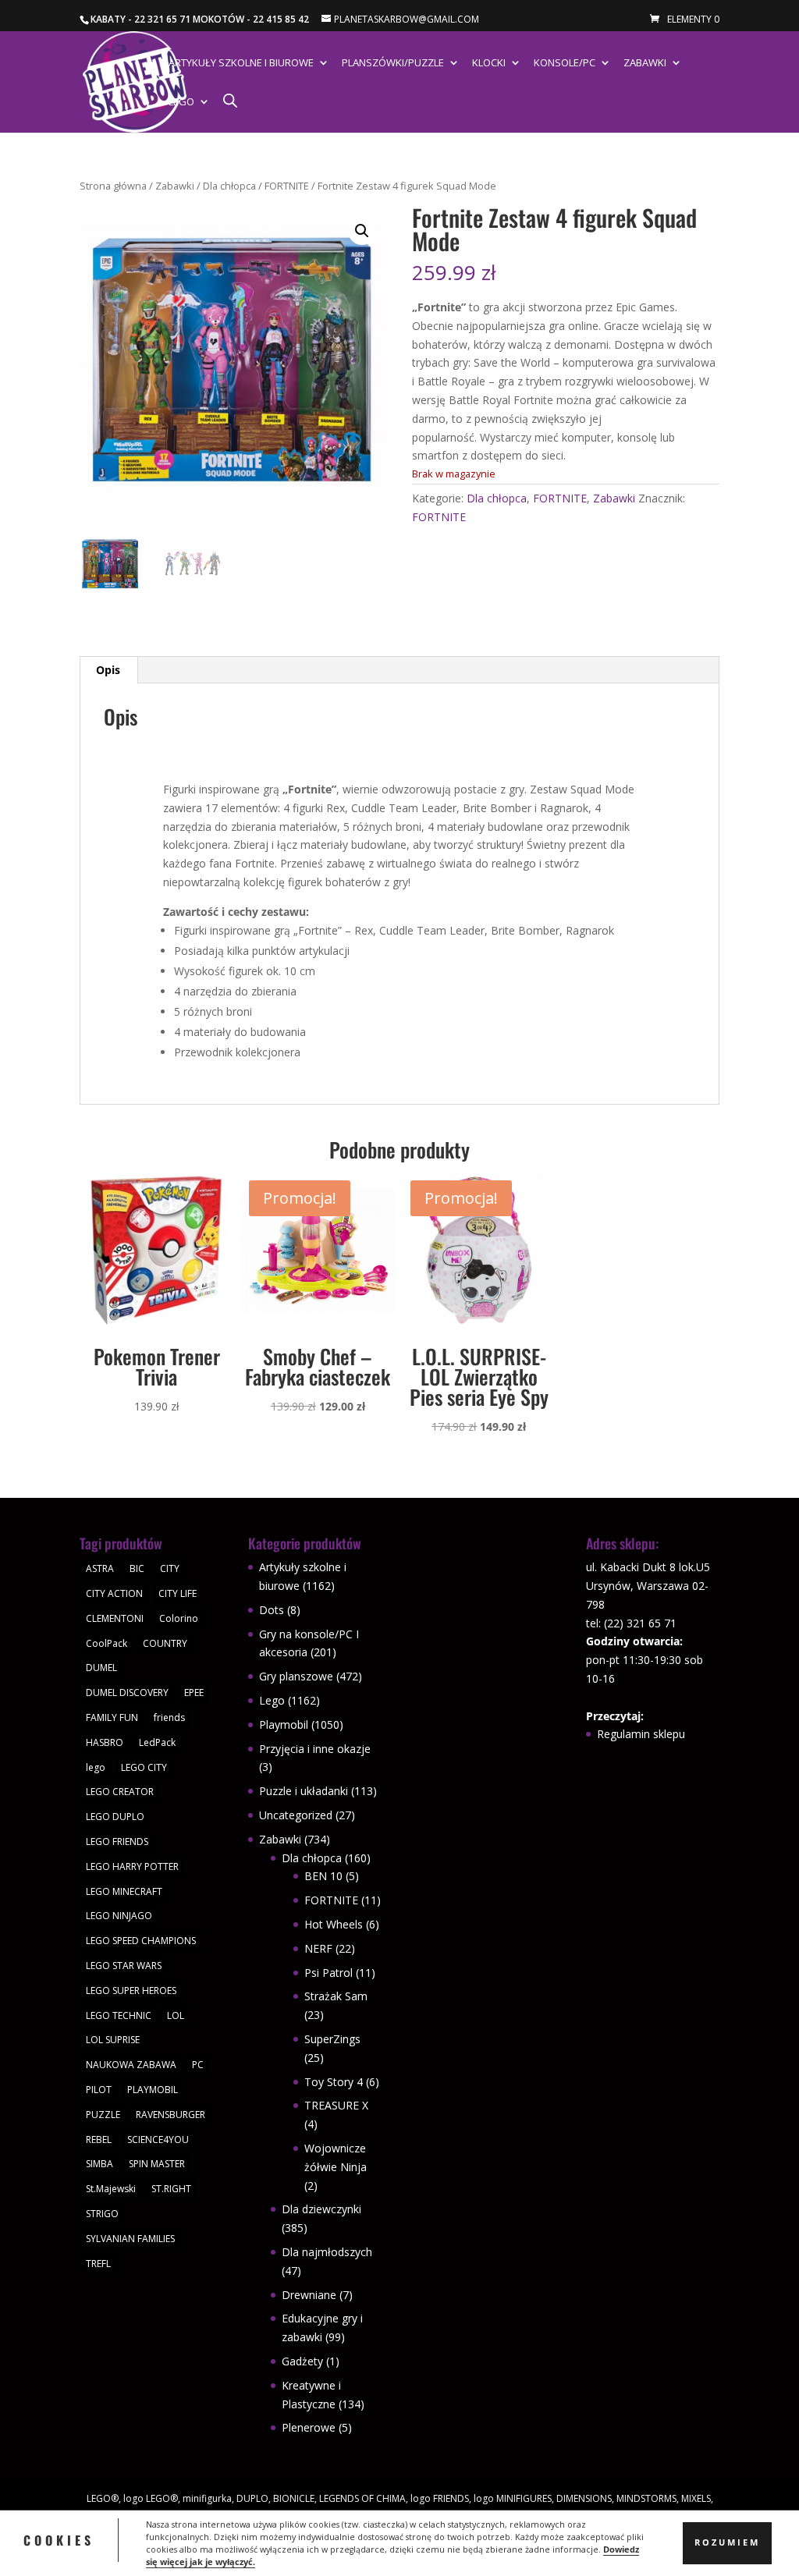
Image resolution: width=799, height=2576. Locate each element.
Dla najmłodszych (327, 2252)
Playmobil (284, 1724)
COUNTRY (165, 1643)
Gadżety (302, 2361)
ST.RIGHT (171, 2189)
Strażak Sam (336, 1996)
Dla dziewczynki (321, 2209)
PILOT (99, 2090)
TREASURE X (336, 2105)
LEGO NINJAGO (119, 1916)
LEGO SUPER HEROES (131, 1991)
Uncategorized (296, 1815)
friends (169, 1717)
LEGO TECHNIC (119, 2015)
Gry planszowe (296, 1676)
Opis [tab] (108, 670)
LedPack (157, 1742)
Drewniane (309, 2295)
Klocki (489, 63)
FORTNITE (287, 186)
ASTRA (100, 1568)
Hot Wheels (334, 1924)
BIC (137, 1568)
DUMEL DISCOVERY (127, 1692)
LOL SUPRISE (113, 2040)
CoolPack (107, 1643)
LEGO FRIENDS (117, 1842)
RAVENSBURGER (170, 2115)
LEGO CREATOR (120, 1792)
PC (198, 2065)
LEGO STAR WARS (124, 1966)
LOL (176, 2015)
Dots (272, 1610)
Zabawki (645, 63)
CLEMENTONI (115, 1618)
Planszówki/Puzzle (393, 63)
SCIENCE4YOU (158, 2140)
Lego (181, 102)
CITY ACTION (114, 1593)
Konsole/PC (565, 63)
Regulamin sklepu (641, 1734)
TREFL (98, 2264)
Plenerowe (309, 2427)
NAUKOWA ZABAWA (131, 2065)
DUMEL (101, 1668)
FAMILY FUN (112, 1717)
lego (96, 1767)
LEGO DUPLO (115, 1817)
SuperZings (332, 2039)
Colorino (179, 1618)
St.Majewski (111, 2189)
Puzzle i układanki (304, 1791)
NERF (318, 1948)
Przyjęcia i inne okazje (315, 1749)
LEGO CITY (144, 1767)
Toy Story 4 (334, 2082)
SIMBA (99, 2164)
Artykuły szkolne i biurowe (241, 63)
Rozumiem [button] (727, 2542)
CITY (170, 1568)
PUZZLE (103, 2115)
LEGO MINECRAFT (124, 1891)
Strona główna (113, 186)
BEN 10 (323, 1876)
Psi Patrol (328, 1973)
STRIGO (102, 2214)
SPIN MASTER (157, 2164)
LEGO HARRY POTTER (132, 1866)
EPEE (194, 1692)
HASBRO (105, 1742)
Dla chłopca (229, 186)
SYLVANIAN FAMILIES (130, 2239)
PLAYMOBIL (153, 2090)
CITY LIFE (178, 1593)
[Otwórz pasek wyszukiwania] (230, 100)
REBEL (99, 2140)
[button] (362, 231)
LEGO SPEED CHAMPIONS (141, 1941)
